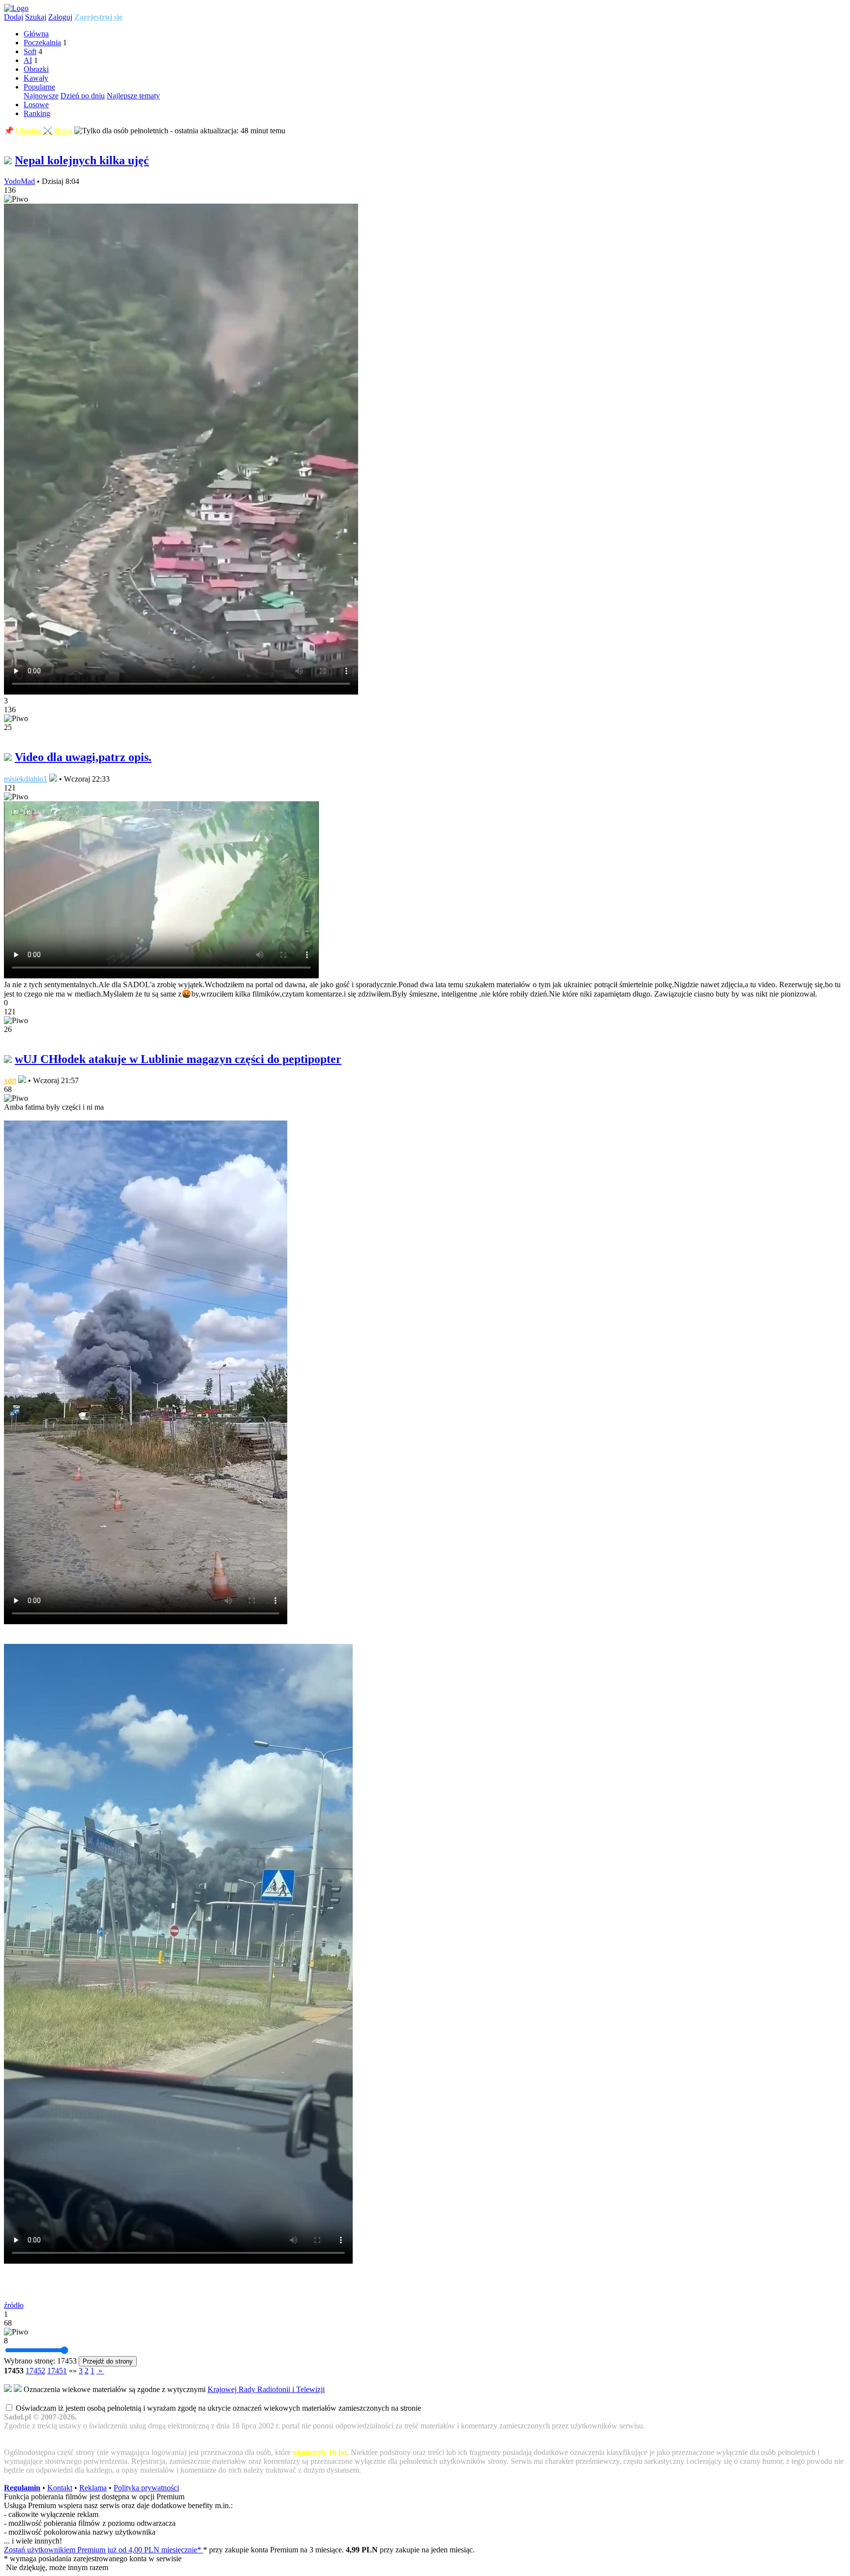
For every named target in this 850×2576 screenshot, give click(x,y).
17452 (35, 2371)
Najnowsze (41, 96)
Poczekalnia (42, 43)
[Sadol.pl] (16, 8)
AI (28, 60)
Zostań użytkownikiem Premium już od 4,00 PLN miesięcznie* (104, 2550)
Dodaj (14, 17)
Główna (36, 34)
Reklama (93, 2488)
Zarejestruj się (98, 17)
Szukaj (36, 17)
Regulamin (22, 2488)
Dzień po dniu (83, 96)
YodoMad (19, 181)
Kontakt (60, 2488)
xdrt (10, 1080)
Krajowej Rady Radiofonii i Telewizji (266, 2389)
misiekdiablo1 (26, 779)
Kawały (36, 78)
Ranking (37, 113)
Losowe (36, 105)
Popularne (39, 87)
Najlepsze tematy (133, 96)
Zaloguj (60, 17)
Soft (30, 51)
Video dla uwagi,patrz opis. (83, 757)
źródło (14, 2305)
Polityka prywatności (146, 2488)
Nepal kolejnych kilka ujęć (82, 160)
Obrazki (36, 69)
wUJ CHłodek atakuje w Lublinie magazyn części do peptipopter (178, 1059)
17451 (57, 2371)
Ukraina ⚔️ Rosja (44, 131)
